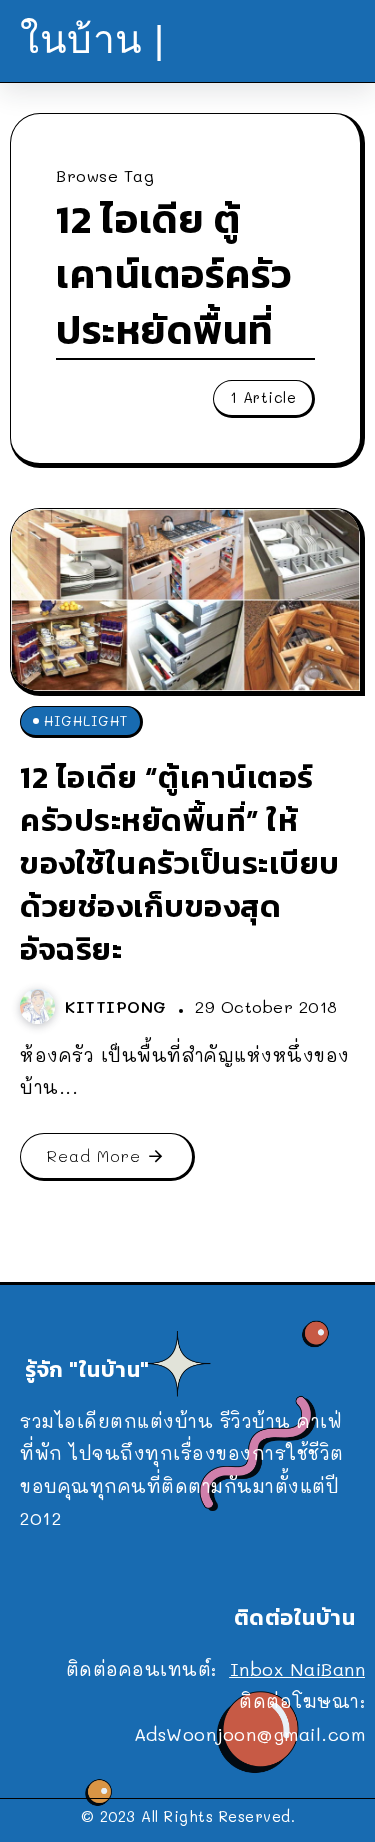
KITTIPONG (119, 1006)
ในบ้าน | (92, 39)
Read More (94, 1155)
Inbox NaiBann (298, 1669)
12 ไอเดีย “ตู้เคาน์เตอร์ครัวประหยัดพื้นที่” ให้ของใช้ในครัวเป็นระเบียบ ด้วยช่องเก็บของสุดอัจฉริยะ (180, 862)
